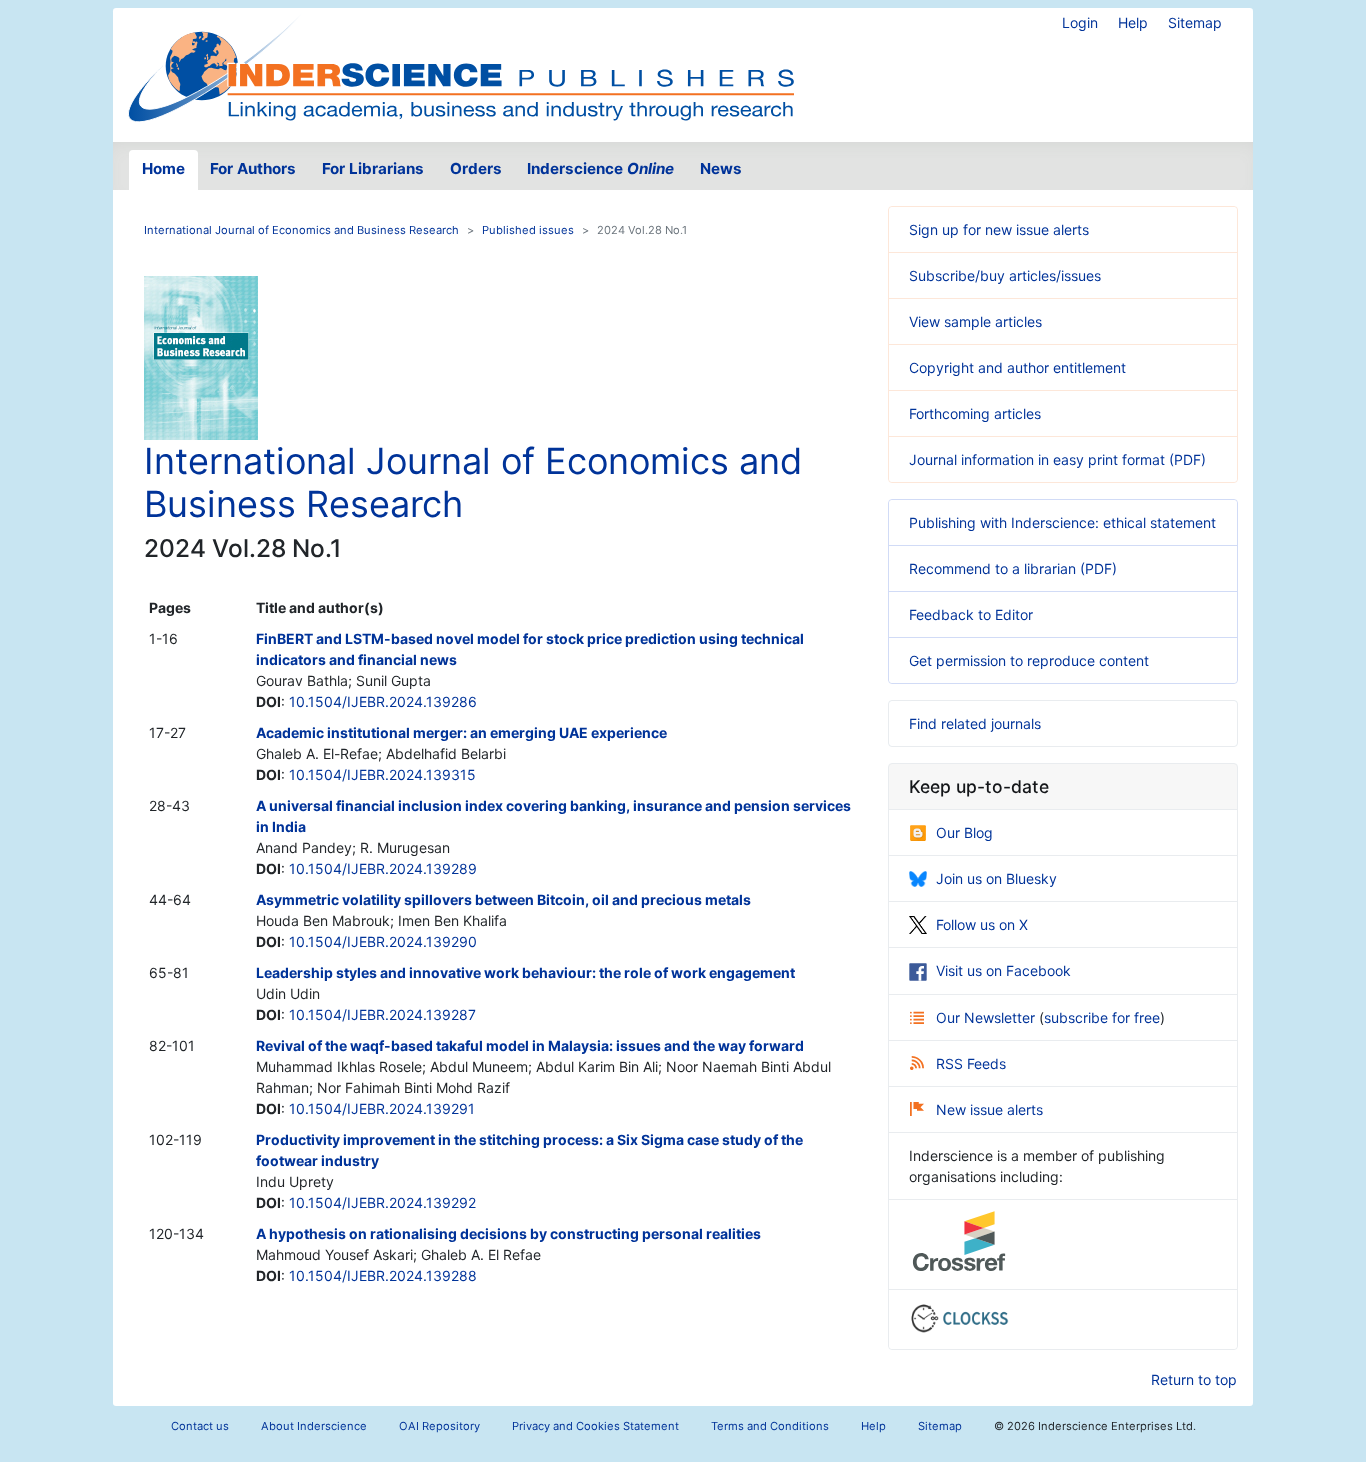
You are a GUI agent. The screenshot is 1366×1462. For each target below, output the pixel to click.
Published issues (528, 230)
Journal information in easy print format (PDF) (1057, 459)
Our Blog (964, 832)
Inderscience (600, 168)
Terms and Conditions (770, 1426)
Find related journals (975, 723)
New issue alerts (989, 1109)
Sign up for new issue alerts (999, 229)
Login (1080, 22)
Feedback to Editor (971, 614)
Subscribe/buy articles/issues (1005, 275)
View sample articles (975, 321)
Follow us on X (982, 924)
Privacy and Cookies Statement (595, 1426)
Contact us (200, 1426)
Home (163, 168)
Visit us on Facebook (1003, 970)
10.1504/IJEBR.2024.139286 (383, 701)
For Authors (253, 168)
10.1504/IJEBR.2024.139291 (382, 1108)
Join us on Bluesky (996, 878)
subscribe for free (1102, 1017)
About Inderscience (314, 1426)
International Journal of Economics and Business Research (301, 230)
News (721, 168)
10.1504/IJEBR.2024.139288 (383, 1275)
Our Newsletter (987, 1017)
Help (1133, 22)
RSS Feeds (971, 1063)
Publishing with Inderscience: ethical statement (1062, 522)
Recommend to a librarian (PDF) (1013, 568)
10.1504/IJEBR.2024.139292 (382, 1202)
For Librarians (373, 168)
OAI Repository (439, 1426)
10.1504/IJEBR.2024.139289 (383, 868)
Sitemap (1195, 22)
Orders (476, 168)
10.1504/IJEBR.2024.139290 (383, 941)
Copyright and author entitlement (1017, 367)
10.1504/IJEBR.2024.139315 (382, 774)
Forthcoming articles (975, 413)
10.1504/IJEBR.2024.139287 (382, 1014)
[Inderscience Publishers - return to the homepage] (461, 67)
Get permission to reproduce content (1029, 660)
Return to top (1194, 1379)
